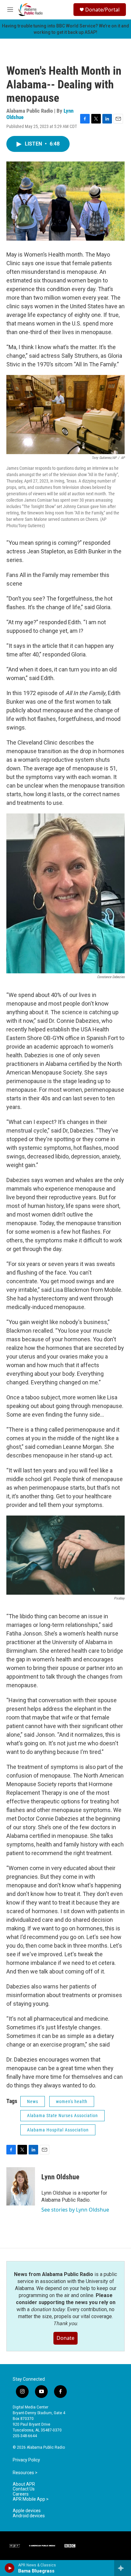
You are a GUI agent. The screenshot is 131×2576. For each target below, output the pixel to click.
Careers (21, 2494)
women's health (72, 2101)
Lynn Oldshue (60, 2177)
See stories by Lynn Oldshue (75, 2210)
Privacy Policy (26, 2460)
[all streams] (123, 2568)
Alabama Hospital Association (58, 2130)
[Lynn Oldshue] (21, 2186)
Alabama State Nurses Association (62, 2115)
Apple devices (27, 2511)
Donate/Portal (102, 10)
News (33, 2101)
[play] (10, 2568)
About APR (24, 2484)
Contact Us (24, 2489)
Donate (65, 2338)
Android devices (29, 2516)
